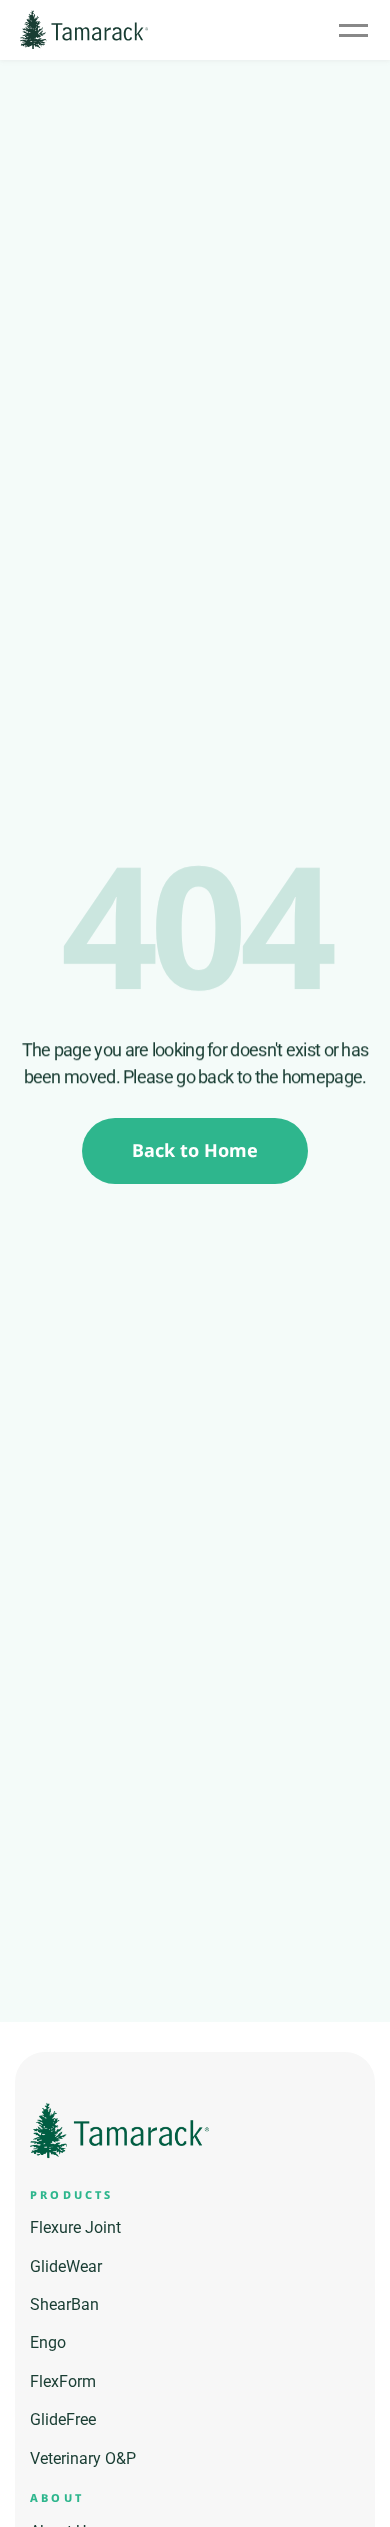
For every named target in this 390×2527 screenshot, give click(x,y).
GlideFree (63, 2419)
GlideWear (66, 2266)
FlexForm (63, 2381)
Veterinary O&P (83, 2458)
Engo (48, 2342)
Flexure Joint (75, 2227)
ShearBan (64, 2304)
